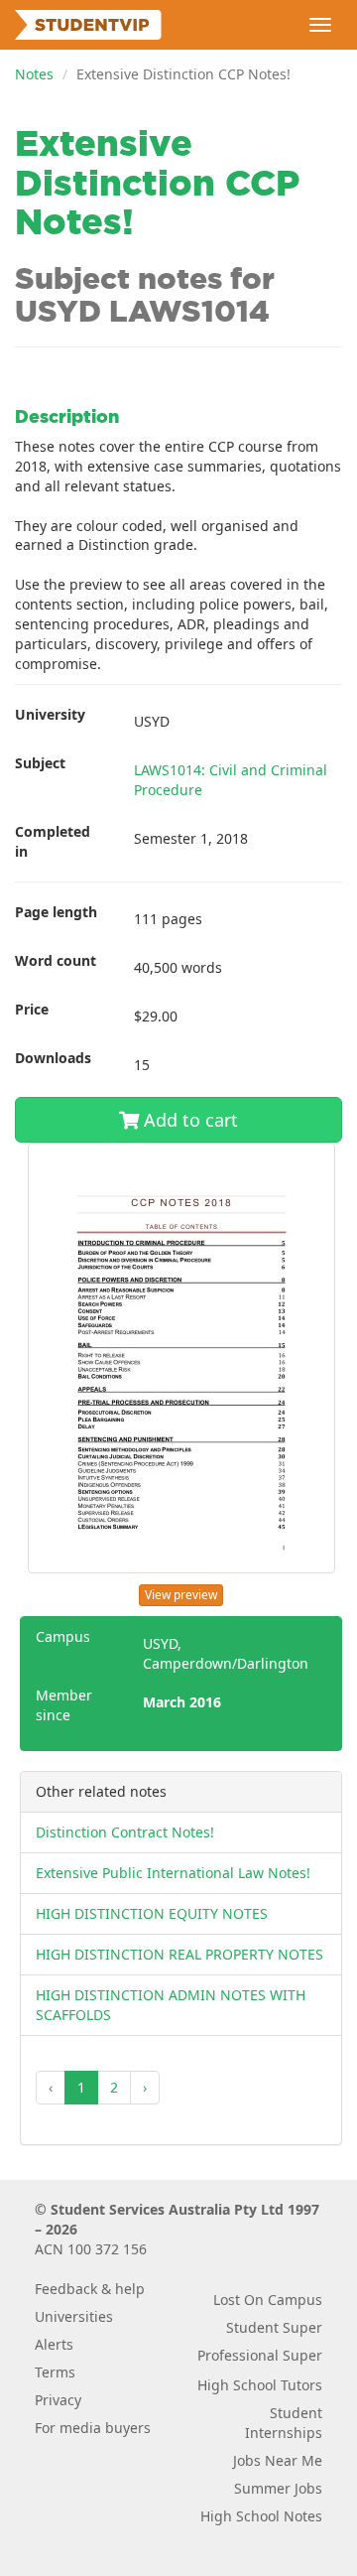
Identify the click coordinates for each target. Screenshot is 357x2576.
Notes (34, 74)
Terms (55, 2372)
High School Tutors (260, 2385)
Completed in (53, 841)
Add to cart (188, 1120)
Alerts (54, 2344)
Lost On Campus (268, 2300)
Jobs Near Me (278, 2460)
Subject (40, 763)
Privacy (58, 2400)
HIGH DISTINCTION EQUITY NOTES (152, 1913)
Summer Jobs (278, 2488)
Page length (56, 912)
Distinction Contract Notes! (125, 1832)
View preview (181, 1595)
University (50, 714)
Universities (74, 2316)
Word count (56, 960)
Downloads (53, 1058)
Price (32, 1009)
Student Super (274, 2327)
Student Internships (284, 2423)
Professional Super (260, 2355)
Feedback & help (90, 2289)
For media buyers (93, 2428)
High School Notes (261, 2516)
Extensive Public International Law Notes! (173, 1873)
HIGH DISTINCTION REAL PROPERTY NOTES (179, 1954)
